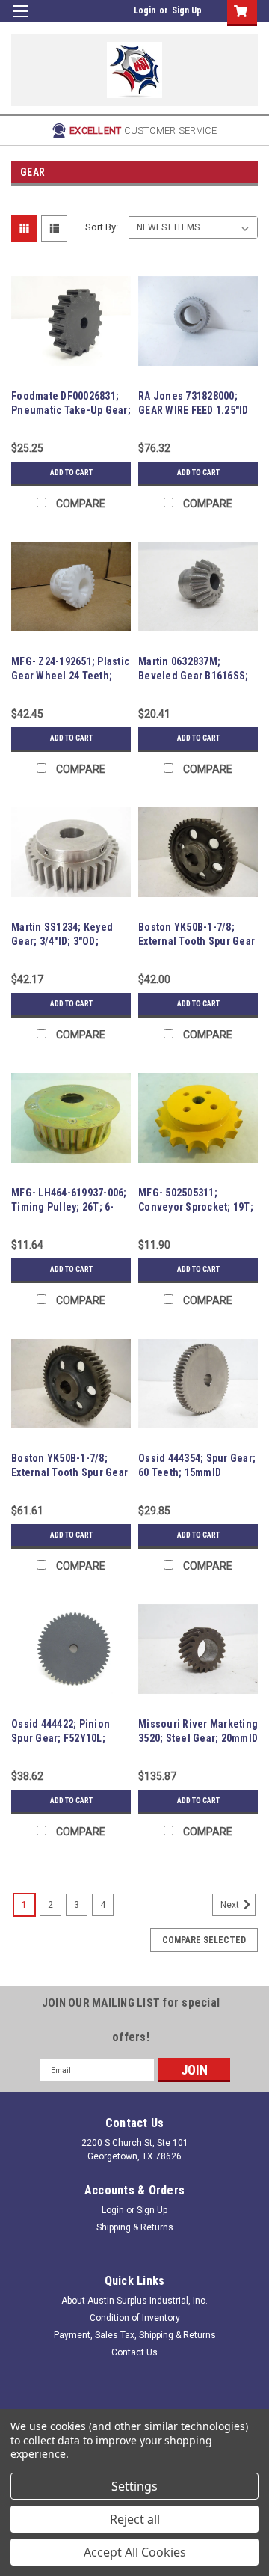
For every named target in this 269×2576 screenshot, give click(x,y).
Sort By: (102, 227)
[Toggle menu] (21, 21)
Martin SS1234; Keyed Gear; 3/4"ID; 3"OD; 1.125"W (62, 941)
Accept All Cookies (135, 2552)
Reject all (135, 2519)
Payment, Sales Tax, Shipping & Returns (135, 2335)
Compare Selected (204, 1940)
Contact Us (134, 2352)
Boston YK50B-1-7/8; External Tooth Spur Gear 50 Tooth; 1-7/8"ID (197, 941)
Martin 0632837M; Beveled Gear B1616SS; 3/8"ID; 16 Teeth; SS (193, 676)
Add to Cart (71, 472)
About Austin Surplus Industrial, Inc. (134, 2301)
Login (145, 10)
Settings (134, 2486)
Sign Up (187, 10)
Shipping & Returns (135, 2227)
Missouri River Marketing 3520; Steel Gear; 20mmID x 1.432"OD (198, 1738)
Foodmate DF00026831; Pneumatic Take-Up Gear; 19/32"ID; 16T (71, 410)
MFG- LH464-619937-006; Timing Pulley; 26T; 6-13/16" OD (69, 1207)
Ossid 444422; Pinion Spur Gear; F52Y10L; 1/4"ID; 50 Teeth (61, 1738)
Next (231, 1905)
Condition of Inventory (135, 2318)
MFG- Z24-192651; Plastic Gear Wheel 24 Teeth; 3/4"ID (70, 676)
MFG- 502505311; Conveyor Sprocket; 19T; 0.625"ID (196, 1207)
